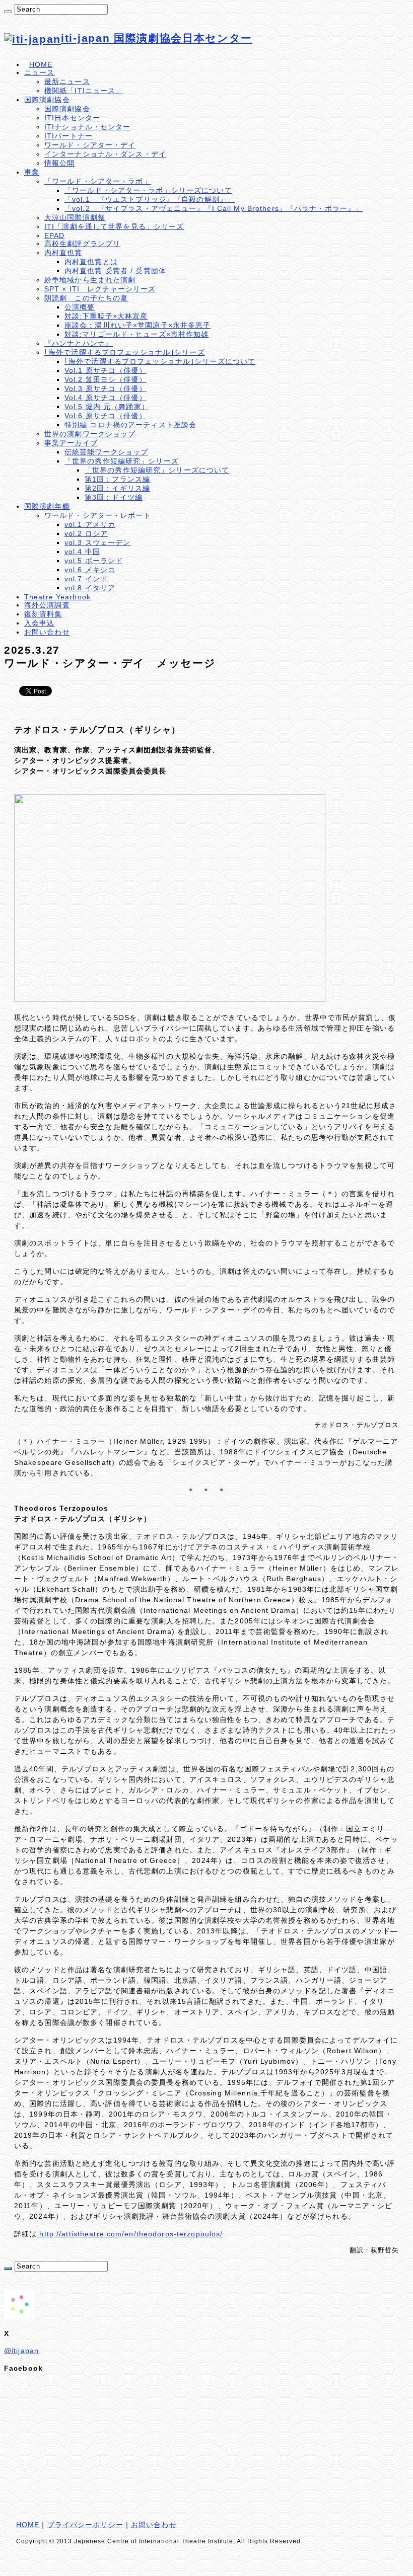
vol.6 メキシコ (90, 570)
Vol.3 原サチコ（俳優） (106, 388)
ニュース (39, 72)
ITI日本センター (72, 118)
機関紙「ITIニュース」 (84, 91)
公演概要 (80, 307)
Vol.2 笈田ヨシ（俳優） (106, 379)
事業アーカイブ (71, 443)
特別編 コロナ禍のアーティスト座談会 (130, 425)
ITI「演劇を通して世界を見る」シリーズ (114, 226)
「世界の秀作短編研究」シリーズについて (157, 470)
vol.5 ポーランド (94, 561)
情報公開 (59, 163)
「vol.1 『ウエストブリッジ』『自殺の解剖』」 (150, 199)
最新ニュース (67, 82)
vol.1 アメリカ (90, 524)
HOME (41, 64)
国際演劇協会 (47, 100)
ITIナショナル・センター (88, 127)
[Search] (8, 12)
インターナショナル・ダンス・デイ (105, 154)
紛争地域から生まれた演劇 (90, 280)
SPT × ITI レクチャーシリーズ (100, 289)
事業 (32, 172)
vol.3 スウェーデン (97, 542)
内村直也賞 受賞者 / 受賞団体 (115, 271)
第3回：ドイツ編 (114, 497)
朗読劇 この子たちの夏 (86, 298)
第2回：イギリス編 (117, 488)
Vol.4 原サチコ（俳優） (106, 398)
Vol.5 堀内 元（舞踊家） (107, 407)
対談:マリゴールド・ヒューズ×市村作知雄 (136, 334)
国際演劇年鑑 (47, 506)
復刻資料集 (43, 614)
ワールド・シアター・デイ (90, 145)
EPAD (54, 236)
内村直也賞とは (91, 262)
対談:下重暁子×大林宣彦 (106, 316)
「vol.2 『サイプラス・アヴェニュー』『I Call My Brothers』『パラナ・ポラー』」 (214, 208)
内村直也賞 (63, 253)
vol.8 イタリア (90, 588)
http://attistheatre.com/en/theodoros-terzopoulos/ (130, 2234)
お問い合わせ (47, 632)
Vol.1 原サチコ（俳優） (106, 370)
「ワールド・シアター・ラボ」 (98, 181)
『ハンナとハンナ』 (79, 343)
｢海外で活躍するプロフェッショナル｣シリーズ (125, 352)
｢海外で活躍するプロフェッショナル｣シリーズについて (160, 361)
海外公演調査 (47, 605)
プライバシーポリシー (85, 2525)
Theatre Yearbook (57, 597)
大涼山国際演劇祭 (75, 217)
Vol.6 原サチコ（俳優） (106, 416)
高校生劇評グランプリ (82, 244)
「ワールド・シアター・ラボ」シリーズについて (148, 190)
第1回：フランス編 (117, 479)
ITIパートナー (68, 136)
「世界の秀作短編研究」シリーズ (122, 461)
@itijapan (21, 2351)
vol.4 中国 (82, 552)
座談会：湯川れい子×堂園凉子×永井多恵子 (137, 325)
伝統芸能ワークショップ (106, 452)
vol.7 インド (86, 579)
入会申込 (39, 623)
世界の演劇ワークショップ (90, 434)
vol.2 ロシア (86, 533)
